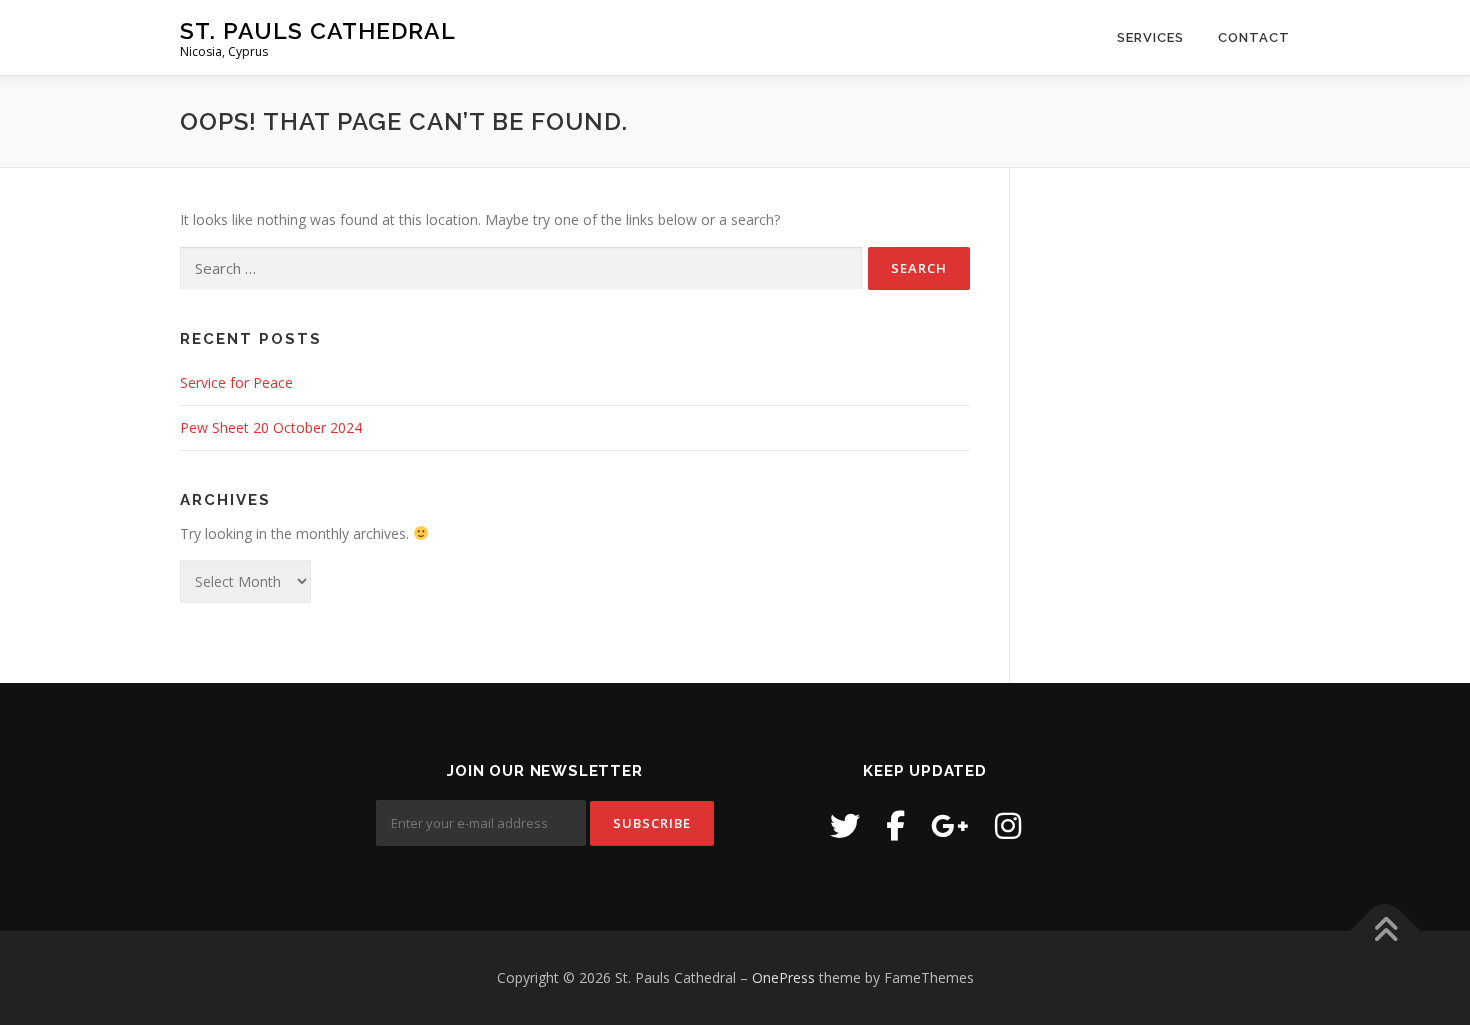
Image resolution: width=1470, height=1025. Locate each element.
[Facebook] (895, 825)
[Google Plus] (950, 825)
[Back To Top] (1385, 931)
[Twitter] (845, 825)
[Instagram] (1008, 825)
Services (1150, 37)
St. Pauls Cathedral (318, 30)
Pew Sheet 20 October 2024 (271, 427)
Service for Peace (236, 382)
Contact (1254, 37)
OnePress (783, 977)
